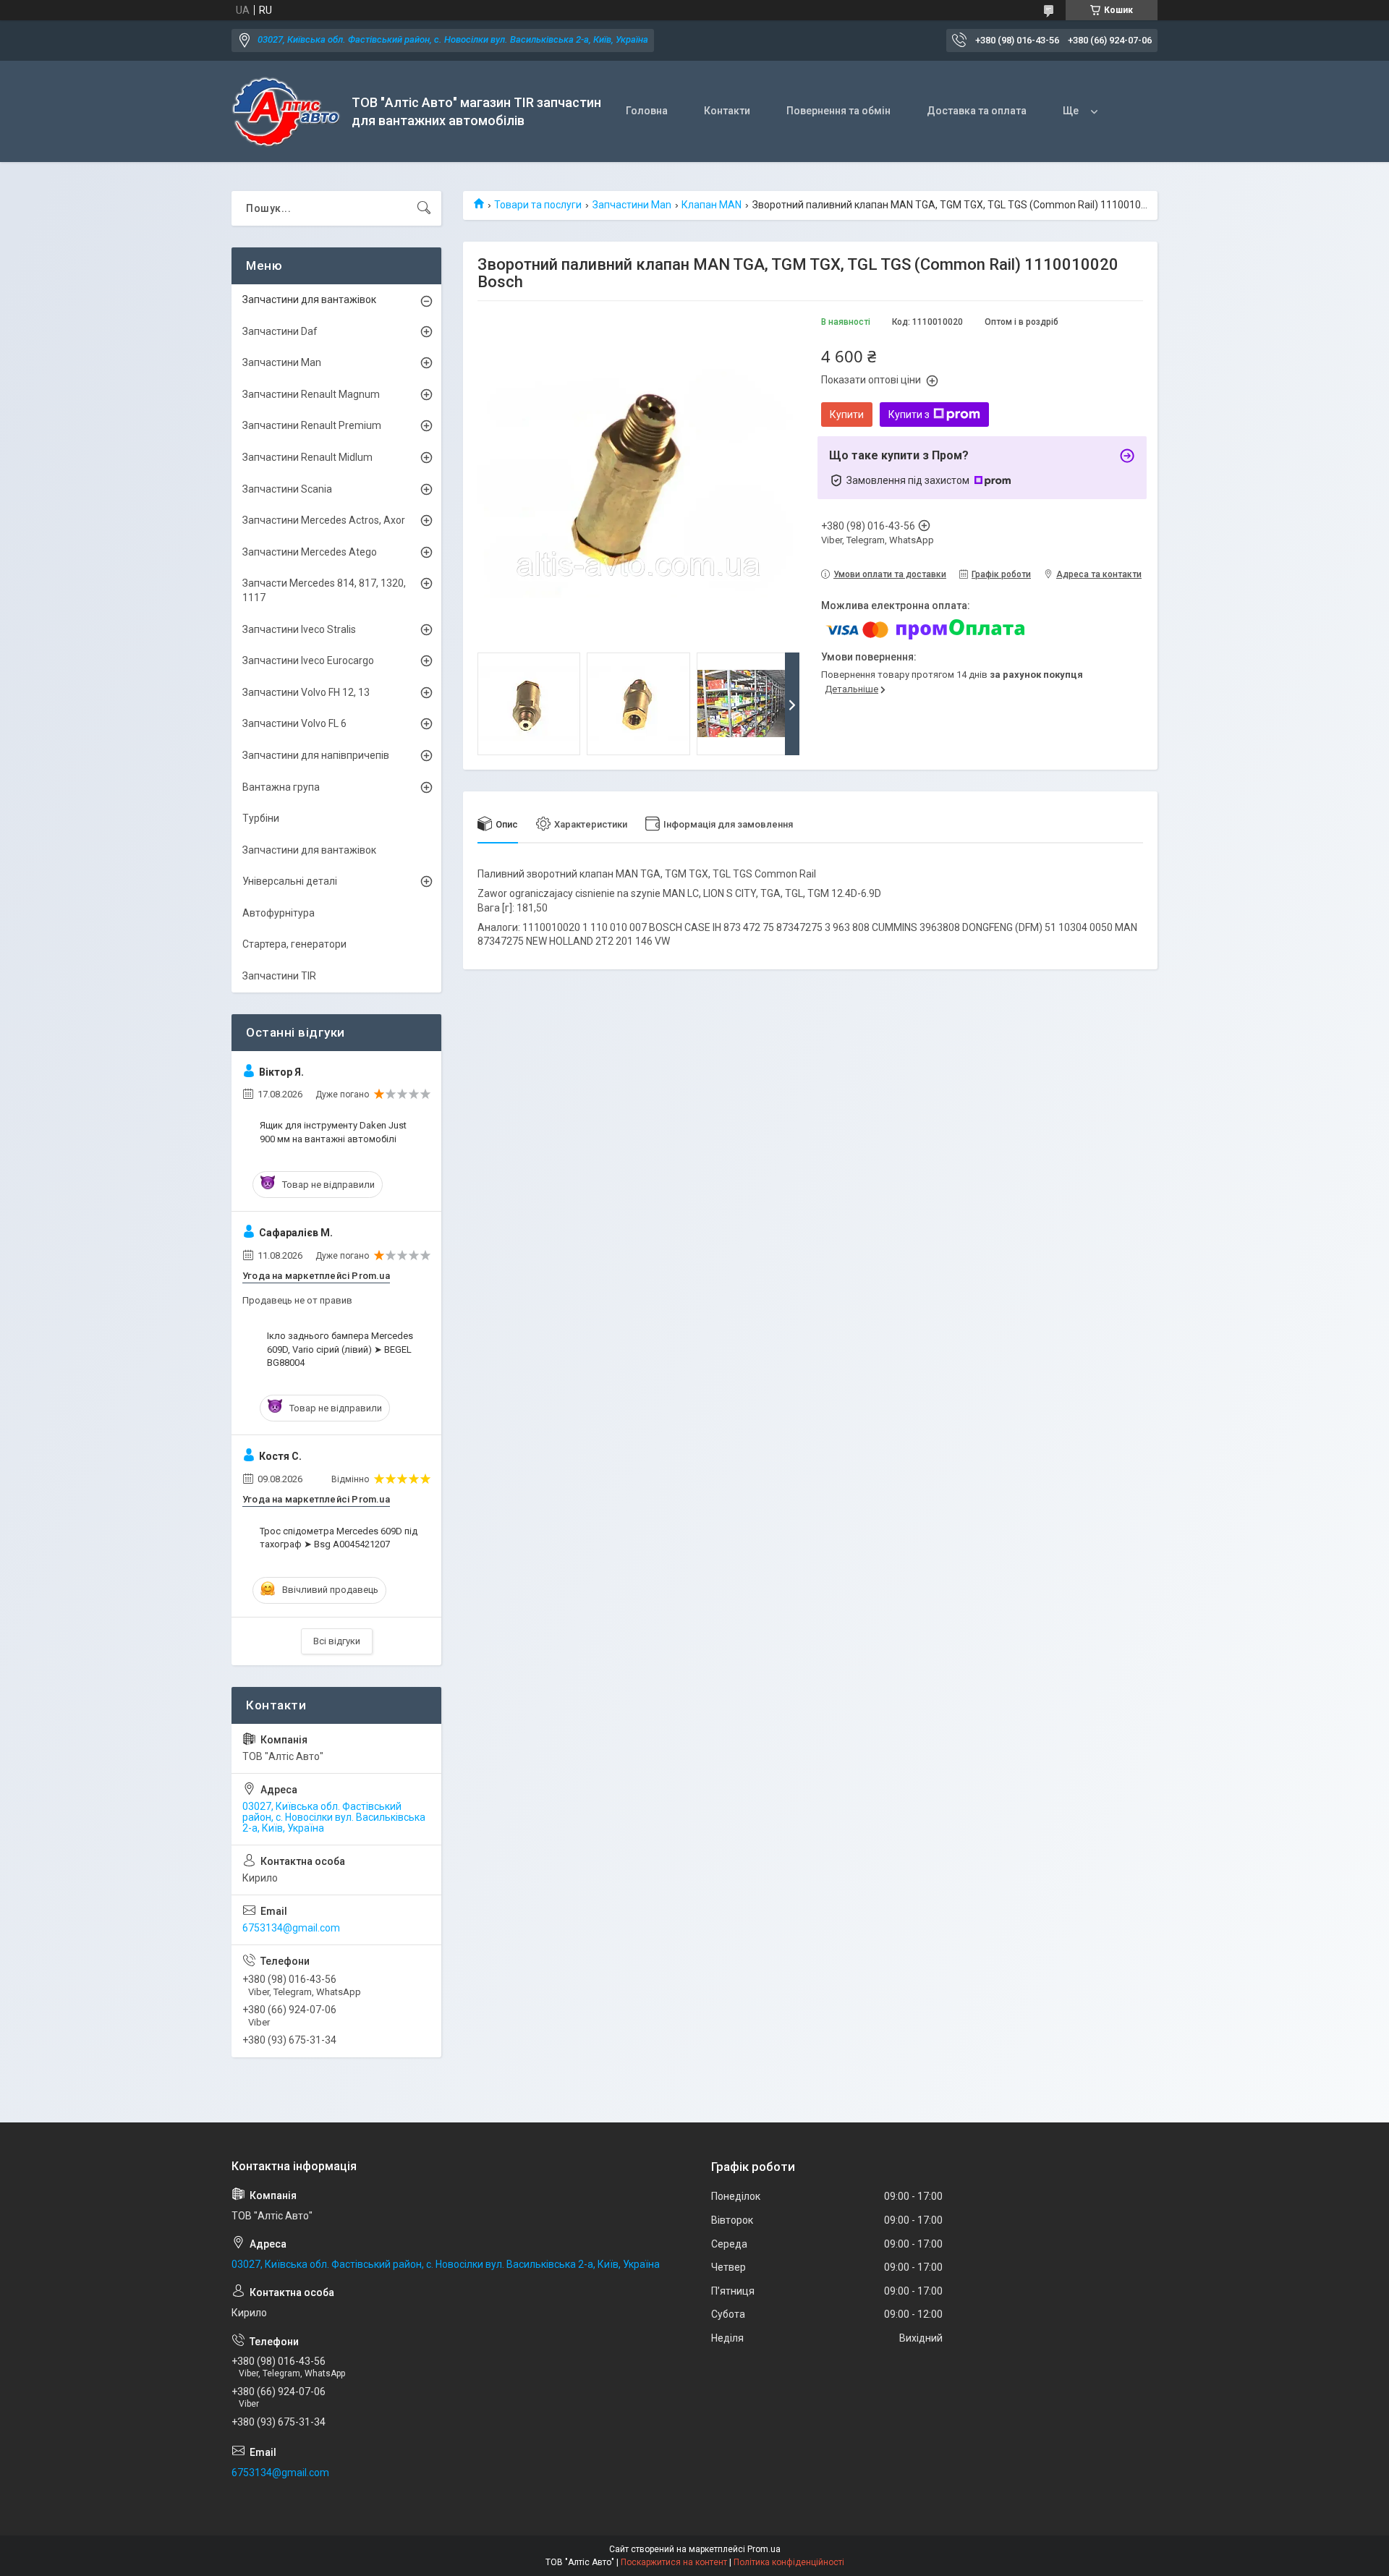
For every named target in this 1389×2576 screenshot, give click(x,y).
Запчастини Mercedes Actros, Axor (324, 520)
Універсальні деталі (290, 881)
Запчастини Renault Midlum (307, 457)
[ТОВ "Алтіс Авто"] (286, 112)
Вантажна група (281, 787)
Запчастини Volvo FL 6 (294, 723)
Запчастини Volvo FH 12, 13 (306, 692)
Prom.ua (764, 2549)
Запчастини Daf (280, 331)
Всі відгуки (337, 1641)
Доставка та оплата (977, 111)
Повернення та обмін (838, 111)
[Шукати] (424, 208)
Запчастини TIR (279, 976)
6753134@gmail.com (291, 1928)
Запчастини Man (632, 205)
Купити (847, 415)
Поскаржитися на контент (674, 2562)
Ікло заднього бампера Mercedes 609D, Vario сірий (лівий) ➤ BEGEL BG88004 (340, 1349)
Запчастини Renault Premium (312, 425)
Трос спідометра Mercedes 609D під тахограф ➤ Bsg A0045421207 (339, 1538)
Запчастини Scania (287, 489)
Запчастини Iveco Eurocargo (308, 660)
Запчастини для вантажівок (309, 299)
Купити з (909, 415)
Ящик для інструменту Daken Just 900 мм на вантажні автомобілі (333, 1132)
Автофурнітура (279, 913)
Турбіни (261, 818)
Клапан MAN (712, 205)
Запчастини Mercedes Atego (310, 552)
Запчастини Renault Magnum (311, 394)
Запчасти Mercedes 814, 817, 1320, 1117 (324, 590)
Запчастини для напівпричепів (316, 755)
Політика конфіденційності (789, 2562)
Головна (647, 111)
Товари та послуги (538, 205)
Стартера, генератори (294, 944)
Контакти (727, 111)
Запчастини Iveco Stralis (299, 629)
